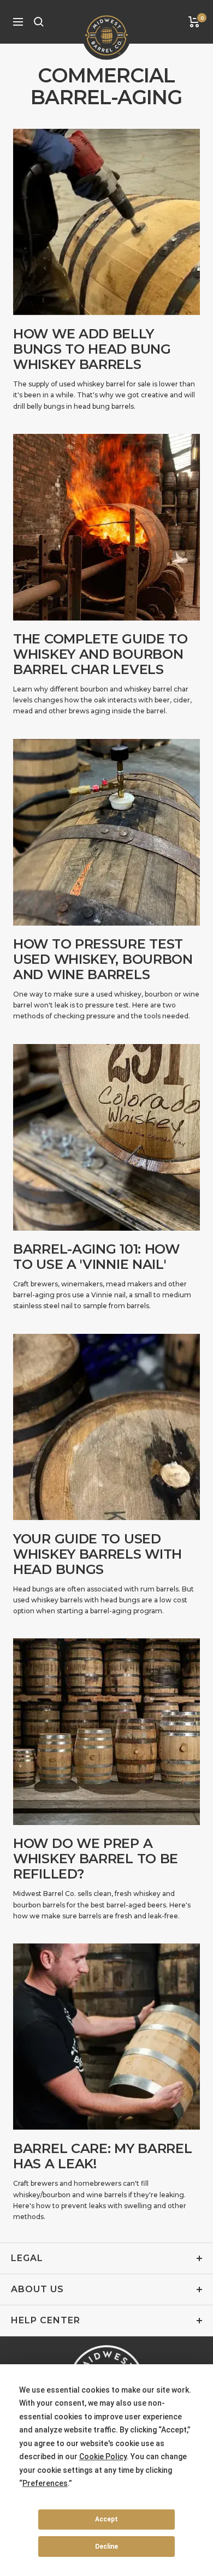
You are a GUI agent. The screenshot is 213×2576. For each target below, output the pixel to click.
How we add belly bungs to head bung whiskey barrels (92, 349)
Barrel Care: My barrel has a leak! (102, 2156)
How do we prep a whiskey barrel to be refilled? (96, 1859)
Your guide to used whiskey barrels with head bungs (97, 1554)
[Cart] (194, 22)
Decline (106, 2547)
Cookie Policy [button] (103, 2456)
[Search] (39, 22)
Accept (106, 2519)
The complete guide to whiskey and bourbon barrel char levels (100, 654)
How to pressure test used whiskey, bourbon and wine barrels (103, 959)
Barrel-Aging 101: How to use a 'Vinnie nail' (96, 1257)
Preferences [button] (45, 2483)
